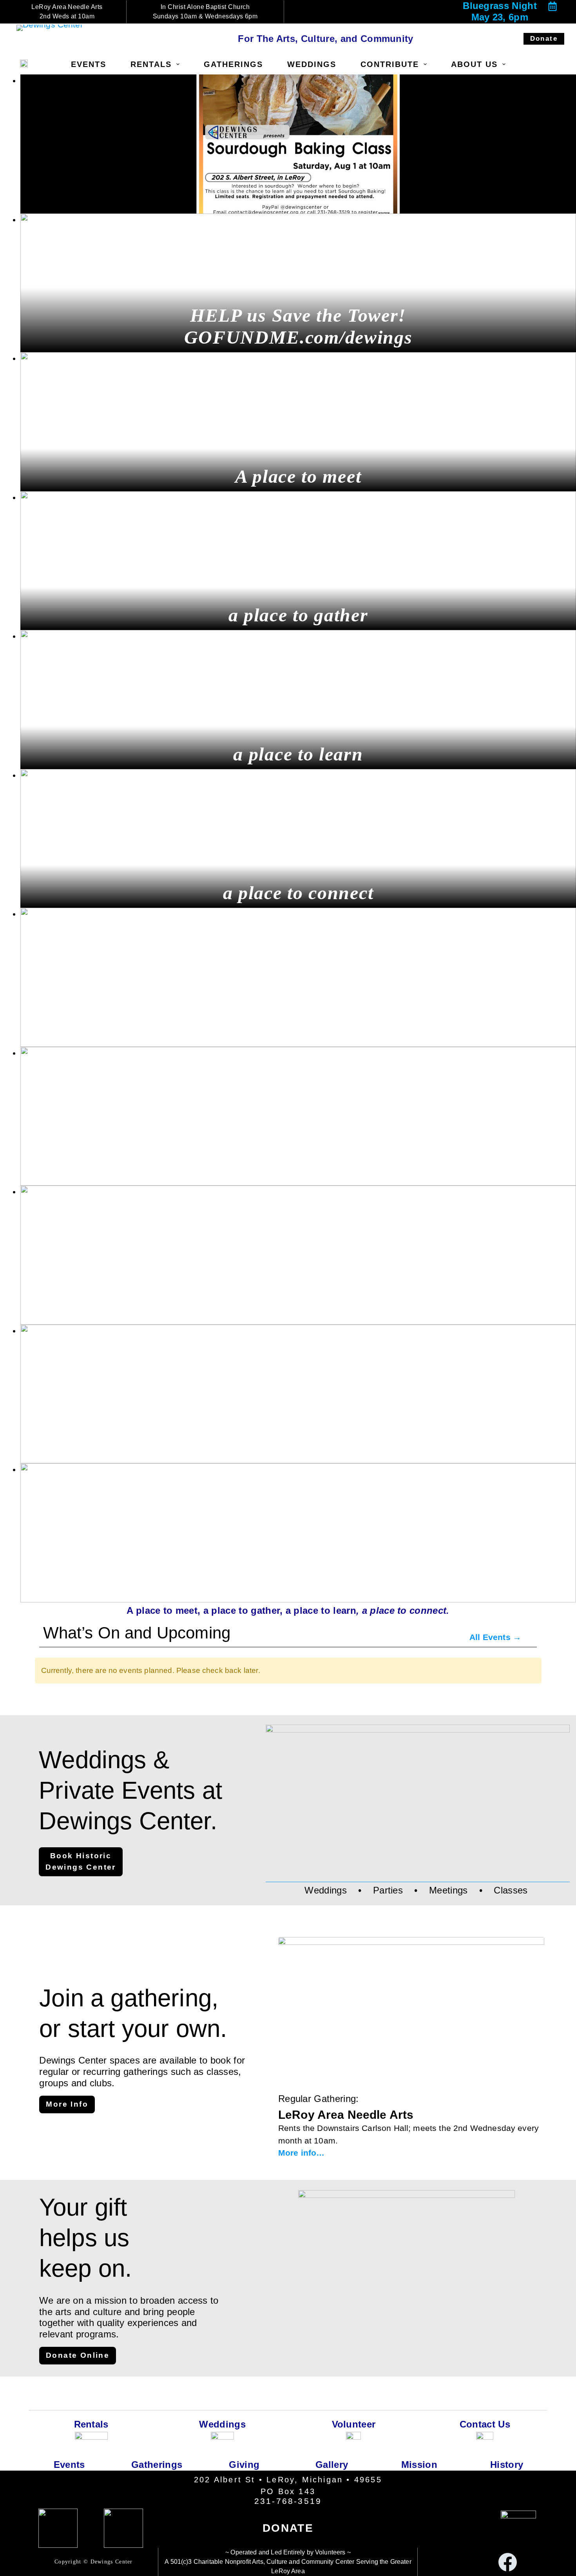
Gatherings (233, 64)
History (507, 2465)
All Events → (495, 1637)
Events (89, 64)
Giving (244, 2465)
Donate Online (78, 2355)
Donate (544, 39)
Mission (419, 2465)
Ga (322, 2465)
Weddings (312, 64)
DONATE (288, 2528)
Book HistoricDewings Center (81, 1861)
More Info (67, 2104)
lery (340, 2465)
